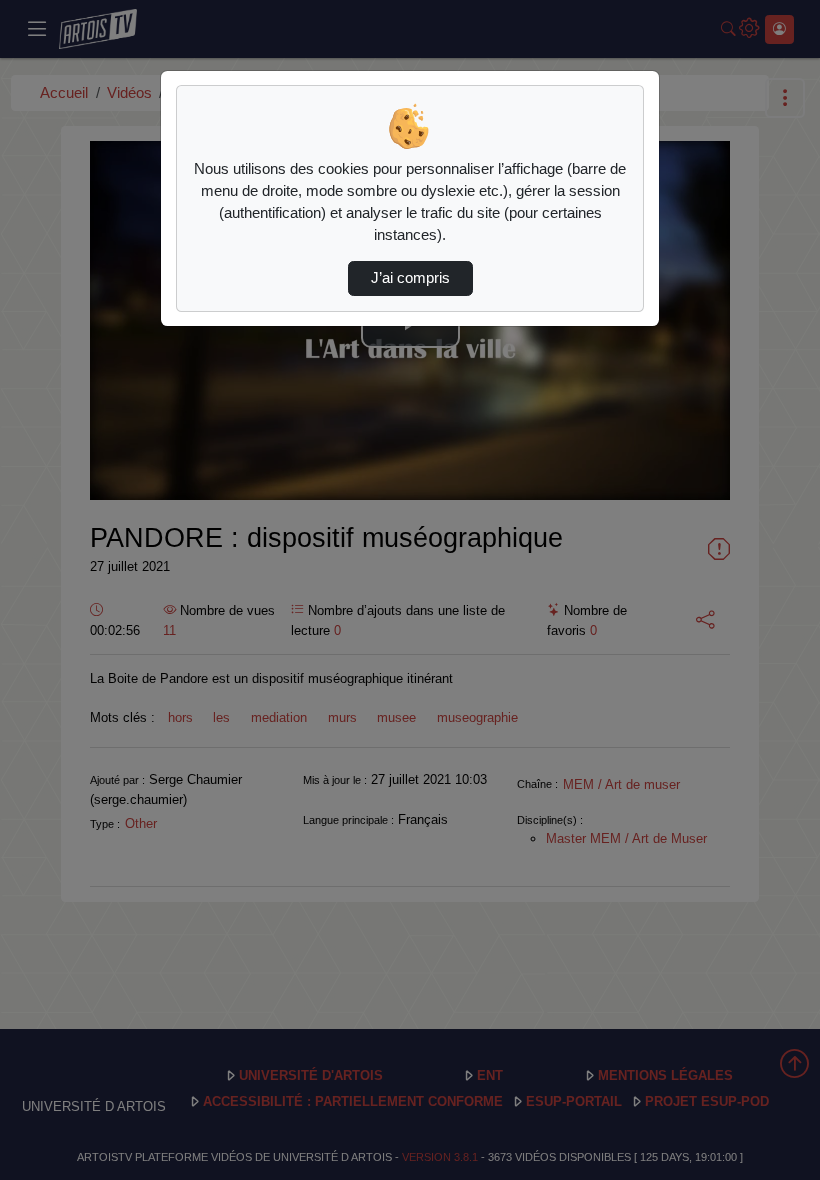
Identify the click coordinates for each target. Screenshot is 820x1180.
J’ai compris (410, 278)
